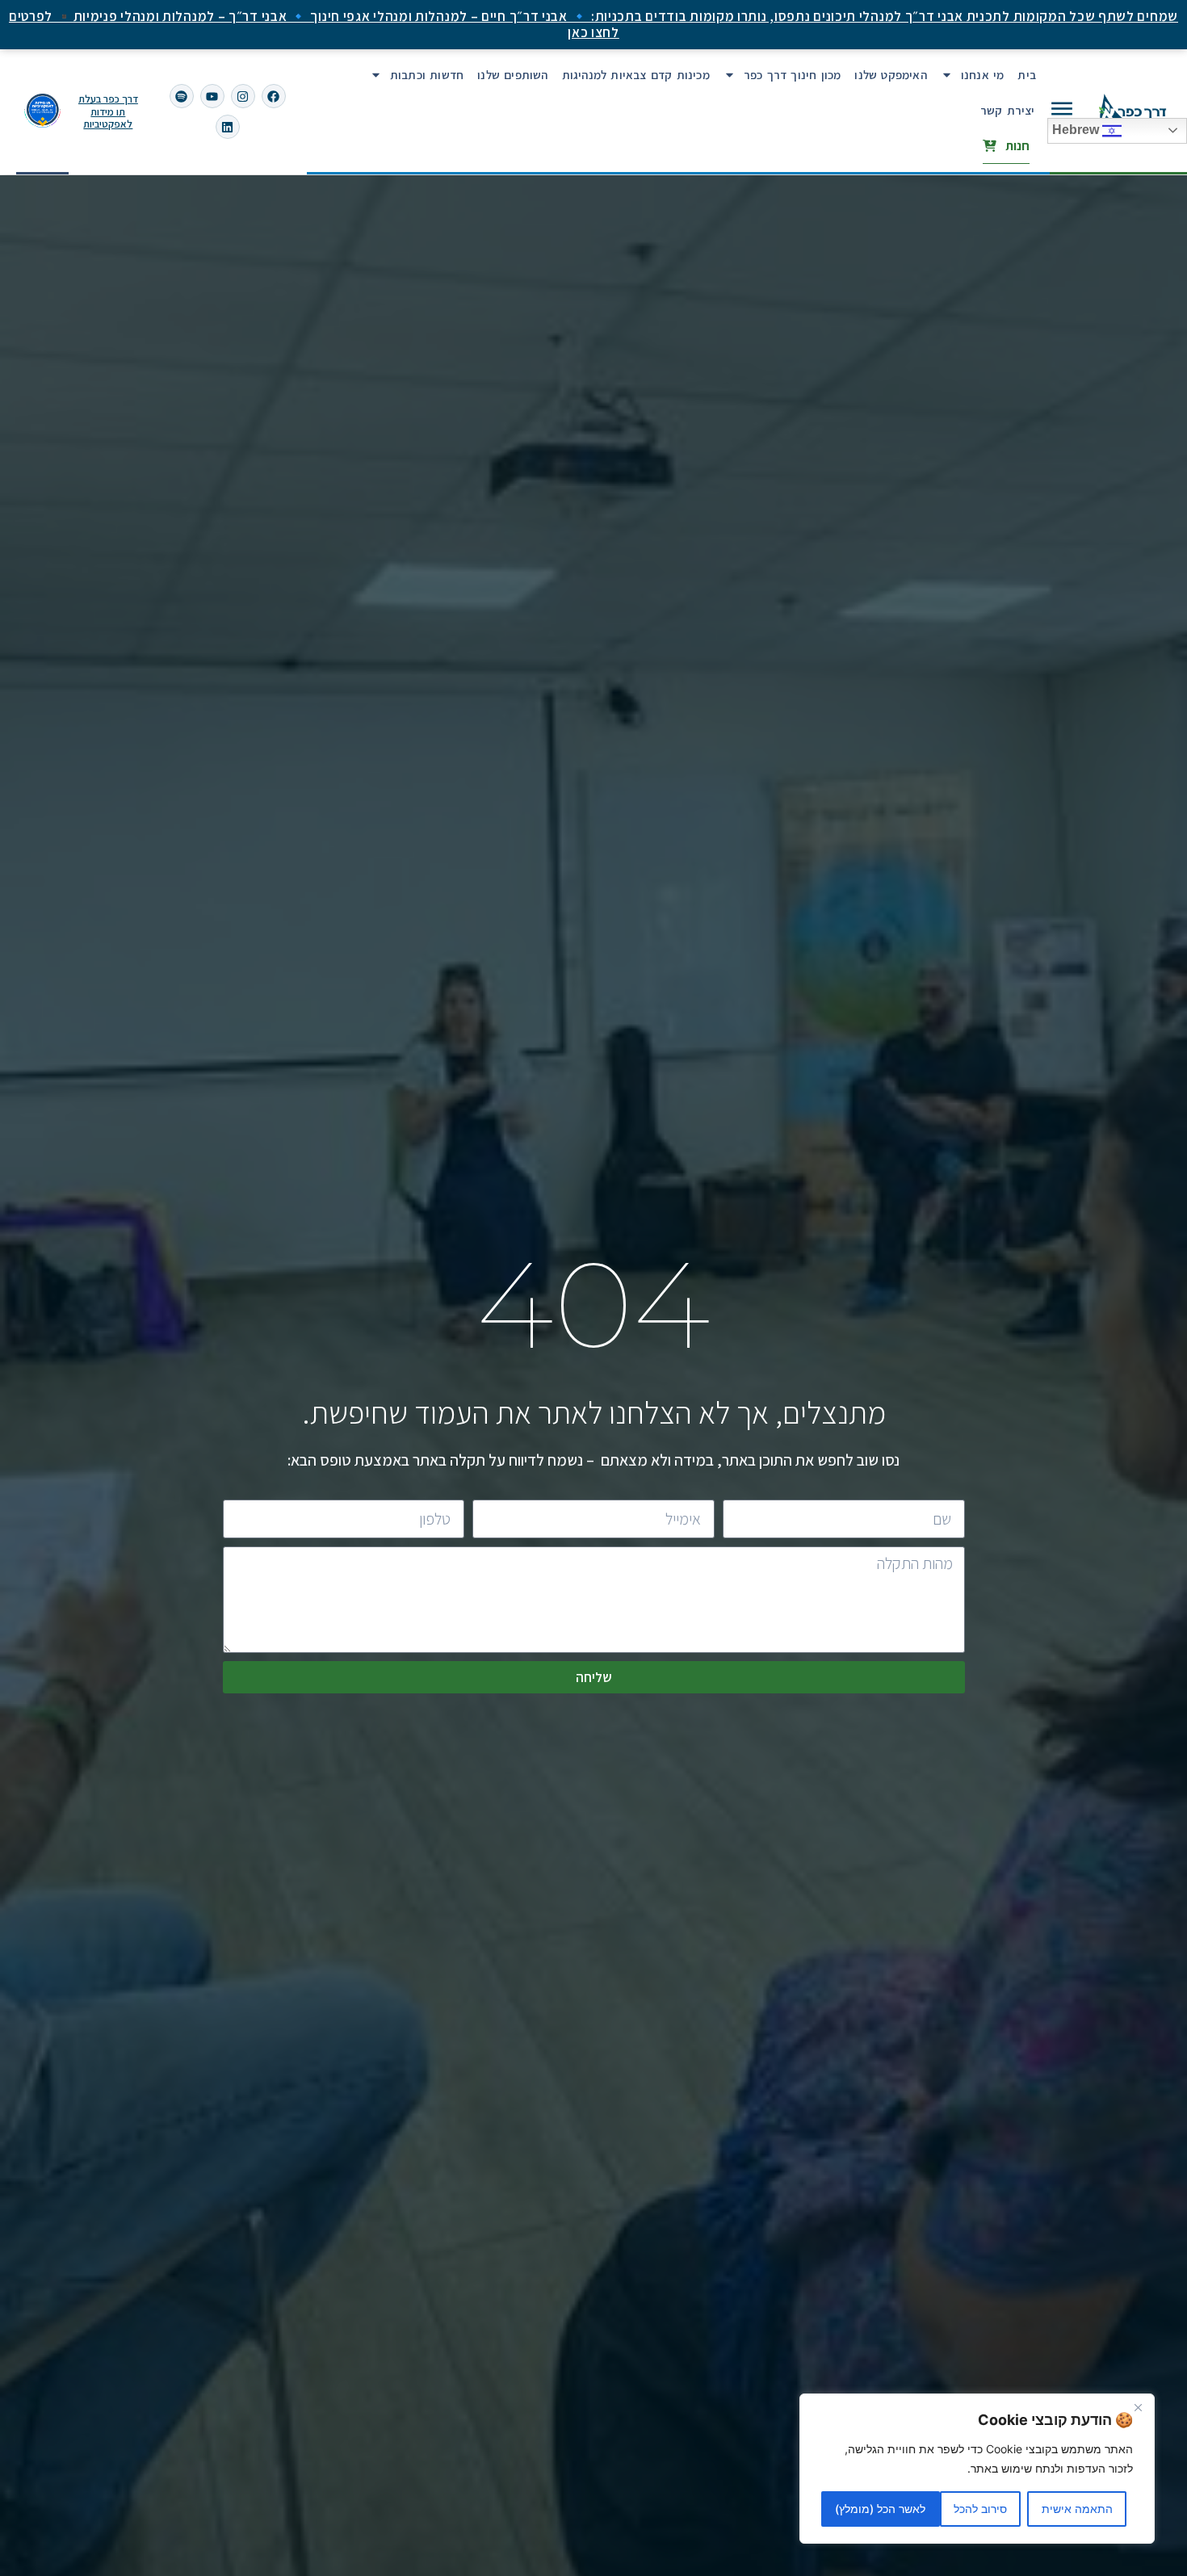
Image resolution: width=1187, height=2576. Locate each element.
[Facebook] (274, 96)
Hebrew (1077, 130)
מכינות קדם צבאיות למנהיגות (636, 75)
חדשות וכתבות (427, 75)
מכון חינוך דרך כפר (793, 75)
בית (1027, 75)
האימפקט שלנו (890, 75)
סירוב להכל (980, 2509)
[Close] (1138, 2407)
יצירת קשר (1008, 110)
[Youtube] (212, 96)
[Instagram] (243, 96)
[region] (977, 2469)
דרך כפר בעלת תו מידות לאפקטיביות (108, 111)
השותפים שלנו (512, 75)
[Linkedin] (228, 127)
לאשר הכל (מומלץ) (880, 2509)
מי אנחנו (983, 75)
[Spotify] (182, 96)
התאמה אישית (1077, 2509)
